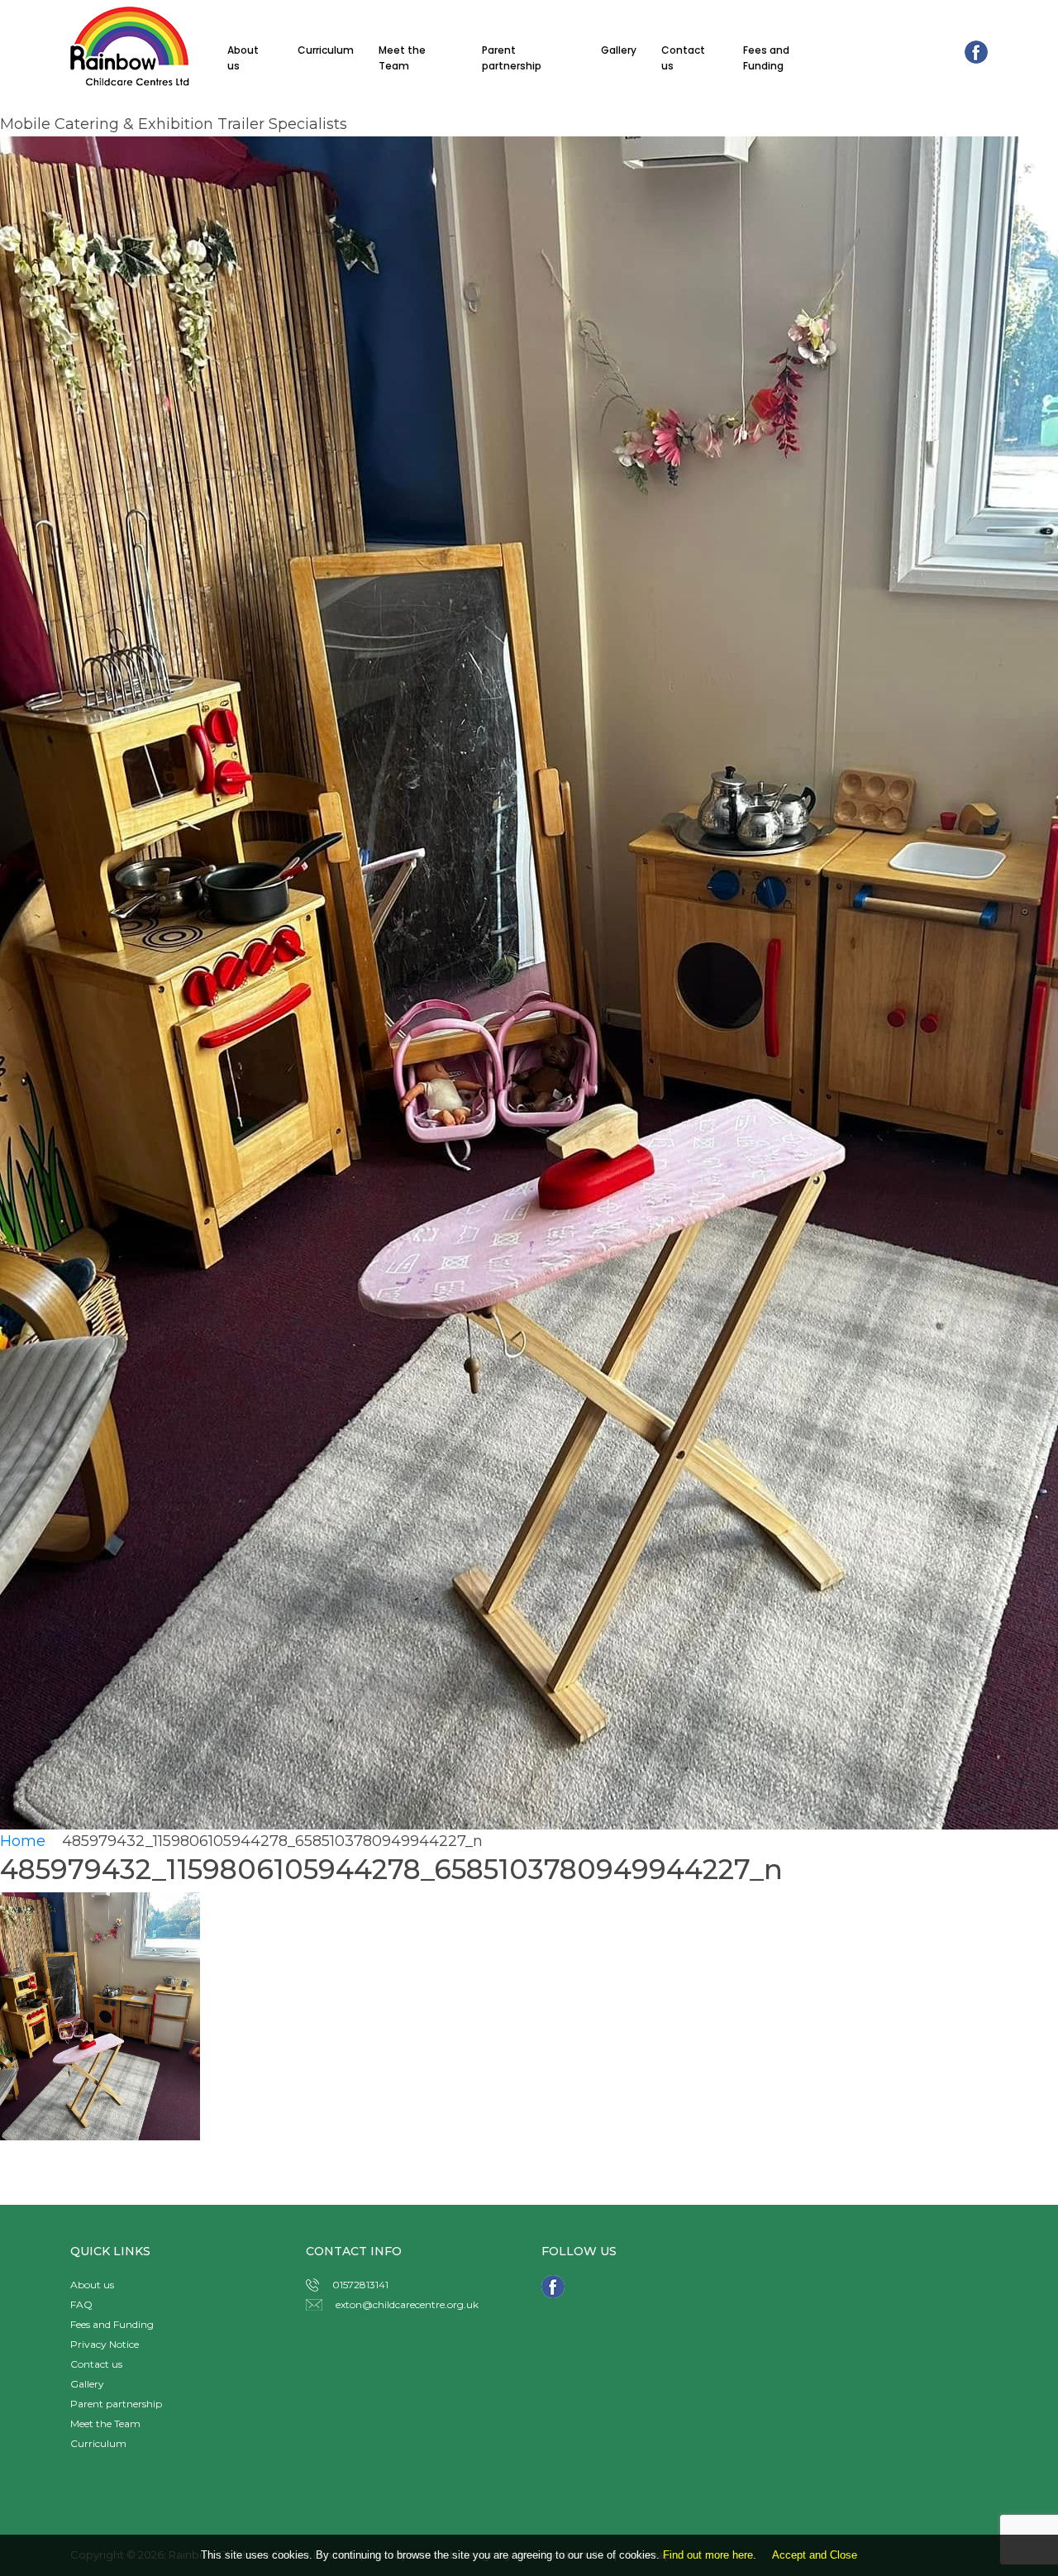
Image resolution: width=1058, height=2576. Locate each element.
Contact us (683, 58)
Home (29, 1841)
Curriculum (326, 50)
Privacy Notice (105, 2344)
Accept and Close (815, 2555)
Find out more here (708, 2555)
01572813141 (360, 2285)
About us (243, 58)
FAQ (81, 2304)
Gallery (619, 50)
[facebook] (976, 51)
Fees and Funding (766, 58)
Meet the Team (402, 58)
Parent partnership (512, 58)
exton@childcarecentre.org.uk (407, 2304)
